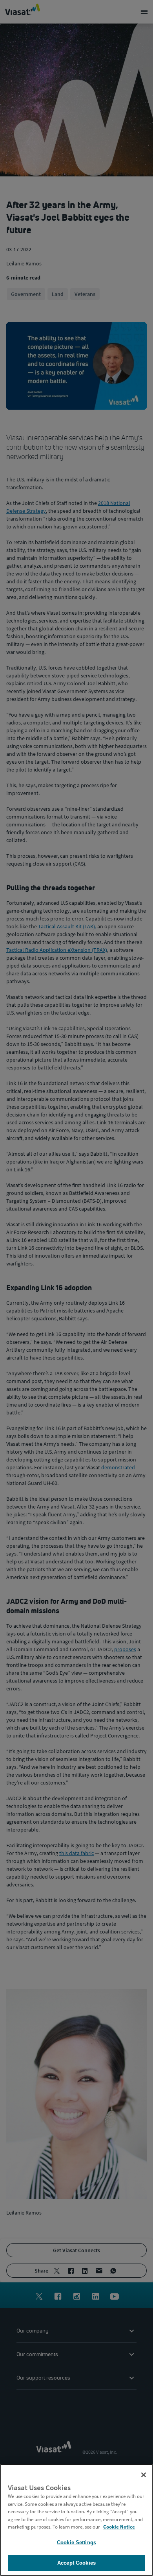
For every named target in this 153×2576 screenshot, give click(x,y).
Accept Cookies (76, 2563)
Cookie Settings (76, 2542)
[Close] (144, 2475)
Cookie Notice (119, 2527)
